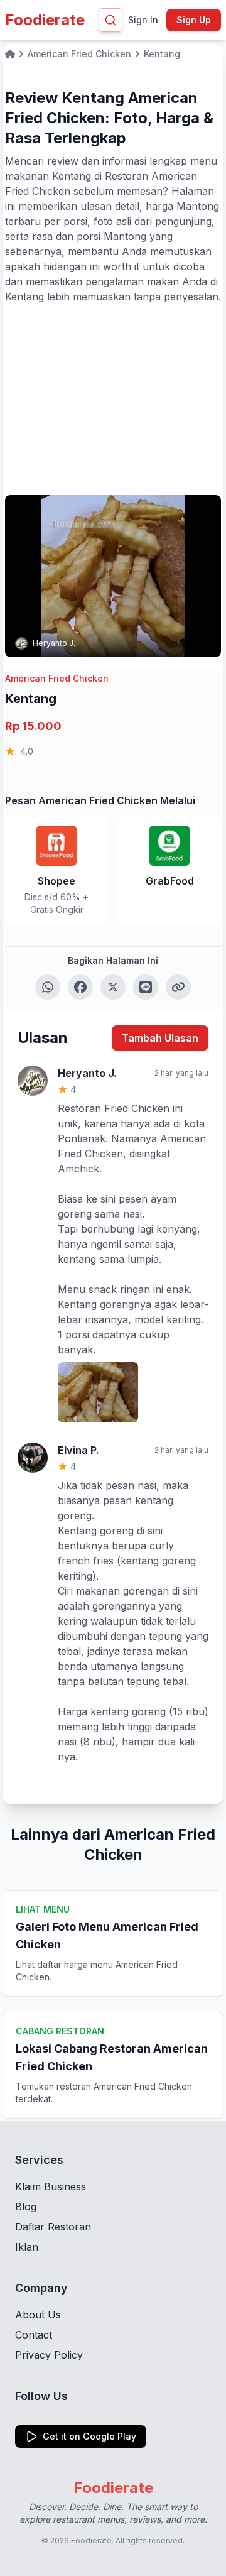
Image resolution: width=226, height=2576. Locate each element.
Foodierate (45, 20)
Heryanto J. (54, 643)
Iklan (27, 2247)
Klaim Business (51, 2186)
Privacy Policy (49, 2355)
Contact (34, 2335)
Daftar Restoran (53, 2227)
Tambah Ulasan (160, 1038)
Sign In (143, 20)
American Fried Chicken (57, 678)
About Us (38, 2315)
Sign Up (194, 20)
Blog (26, 2207)
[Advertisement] (113, 398)
